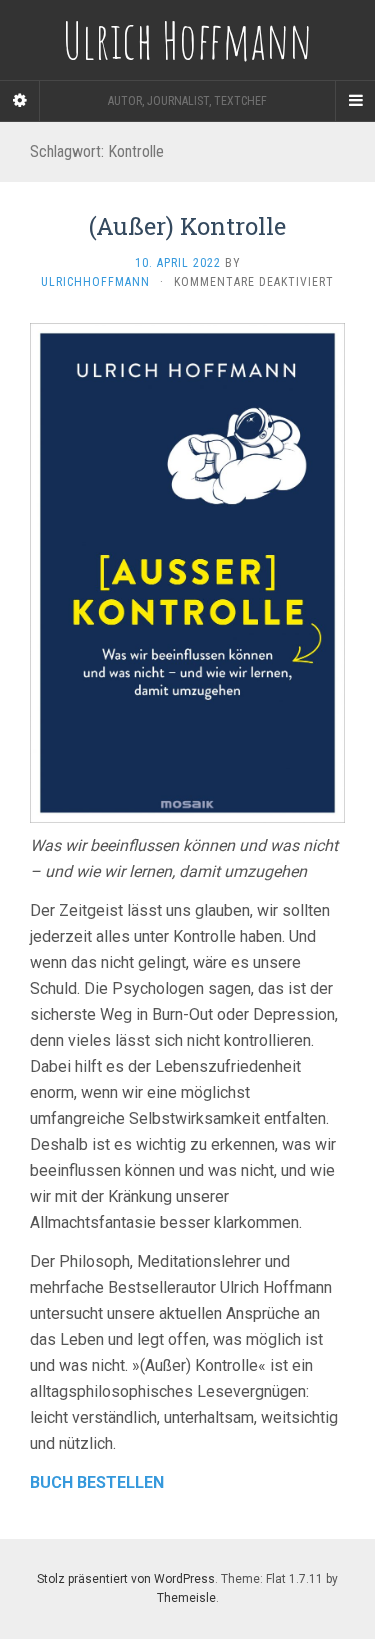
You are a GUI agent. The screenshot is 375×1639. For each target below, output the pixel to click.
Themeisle (186, 1598)
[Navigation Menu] (355, 101)
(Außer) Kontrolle (187, 226)
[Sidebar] (20, 101)
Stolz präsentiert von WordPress (126, 1579)
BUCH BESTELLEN (97, 1482)
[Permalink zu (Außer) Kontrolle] (187, 571)
